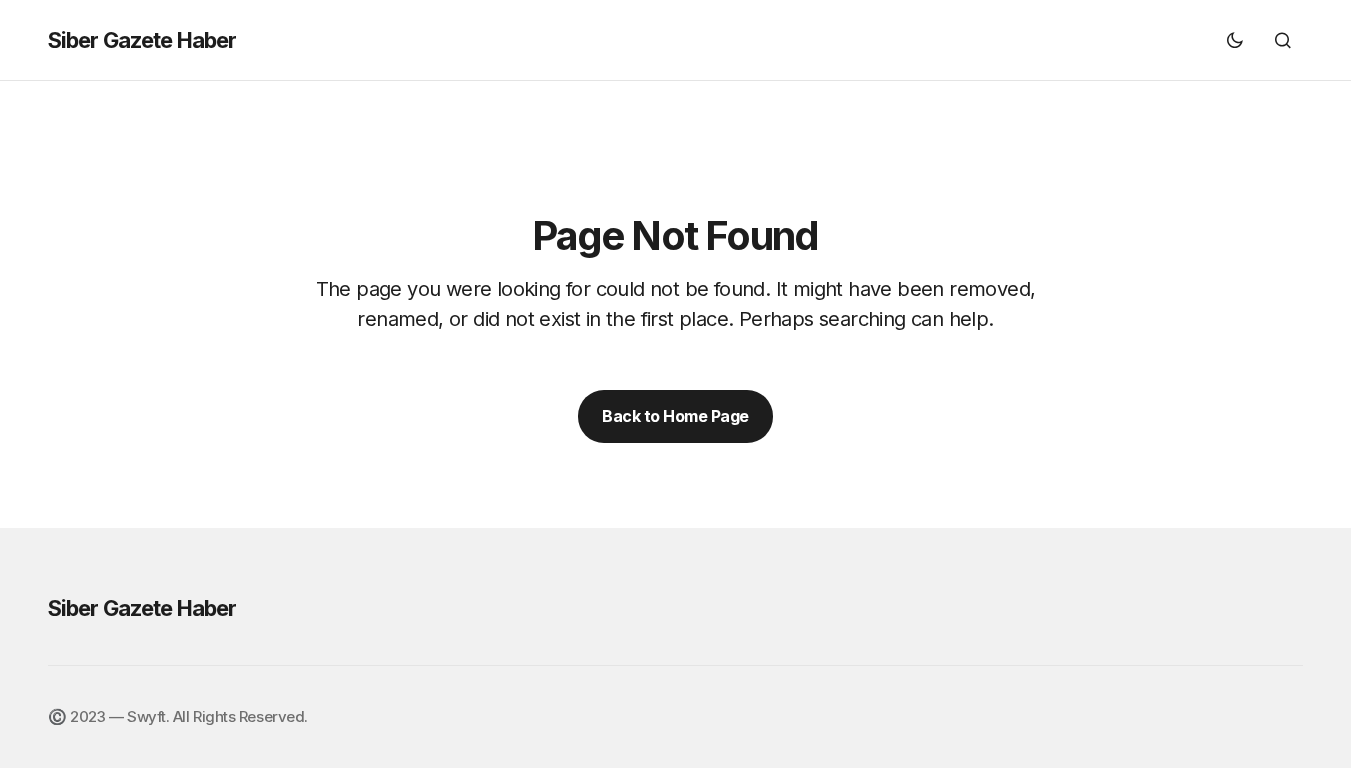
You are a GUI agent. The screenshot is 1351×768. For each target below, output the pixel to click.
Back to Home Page (675, 416)
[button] (1235, 40)
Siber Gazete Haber (142, 40)
